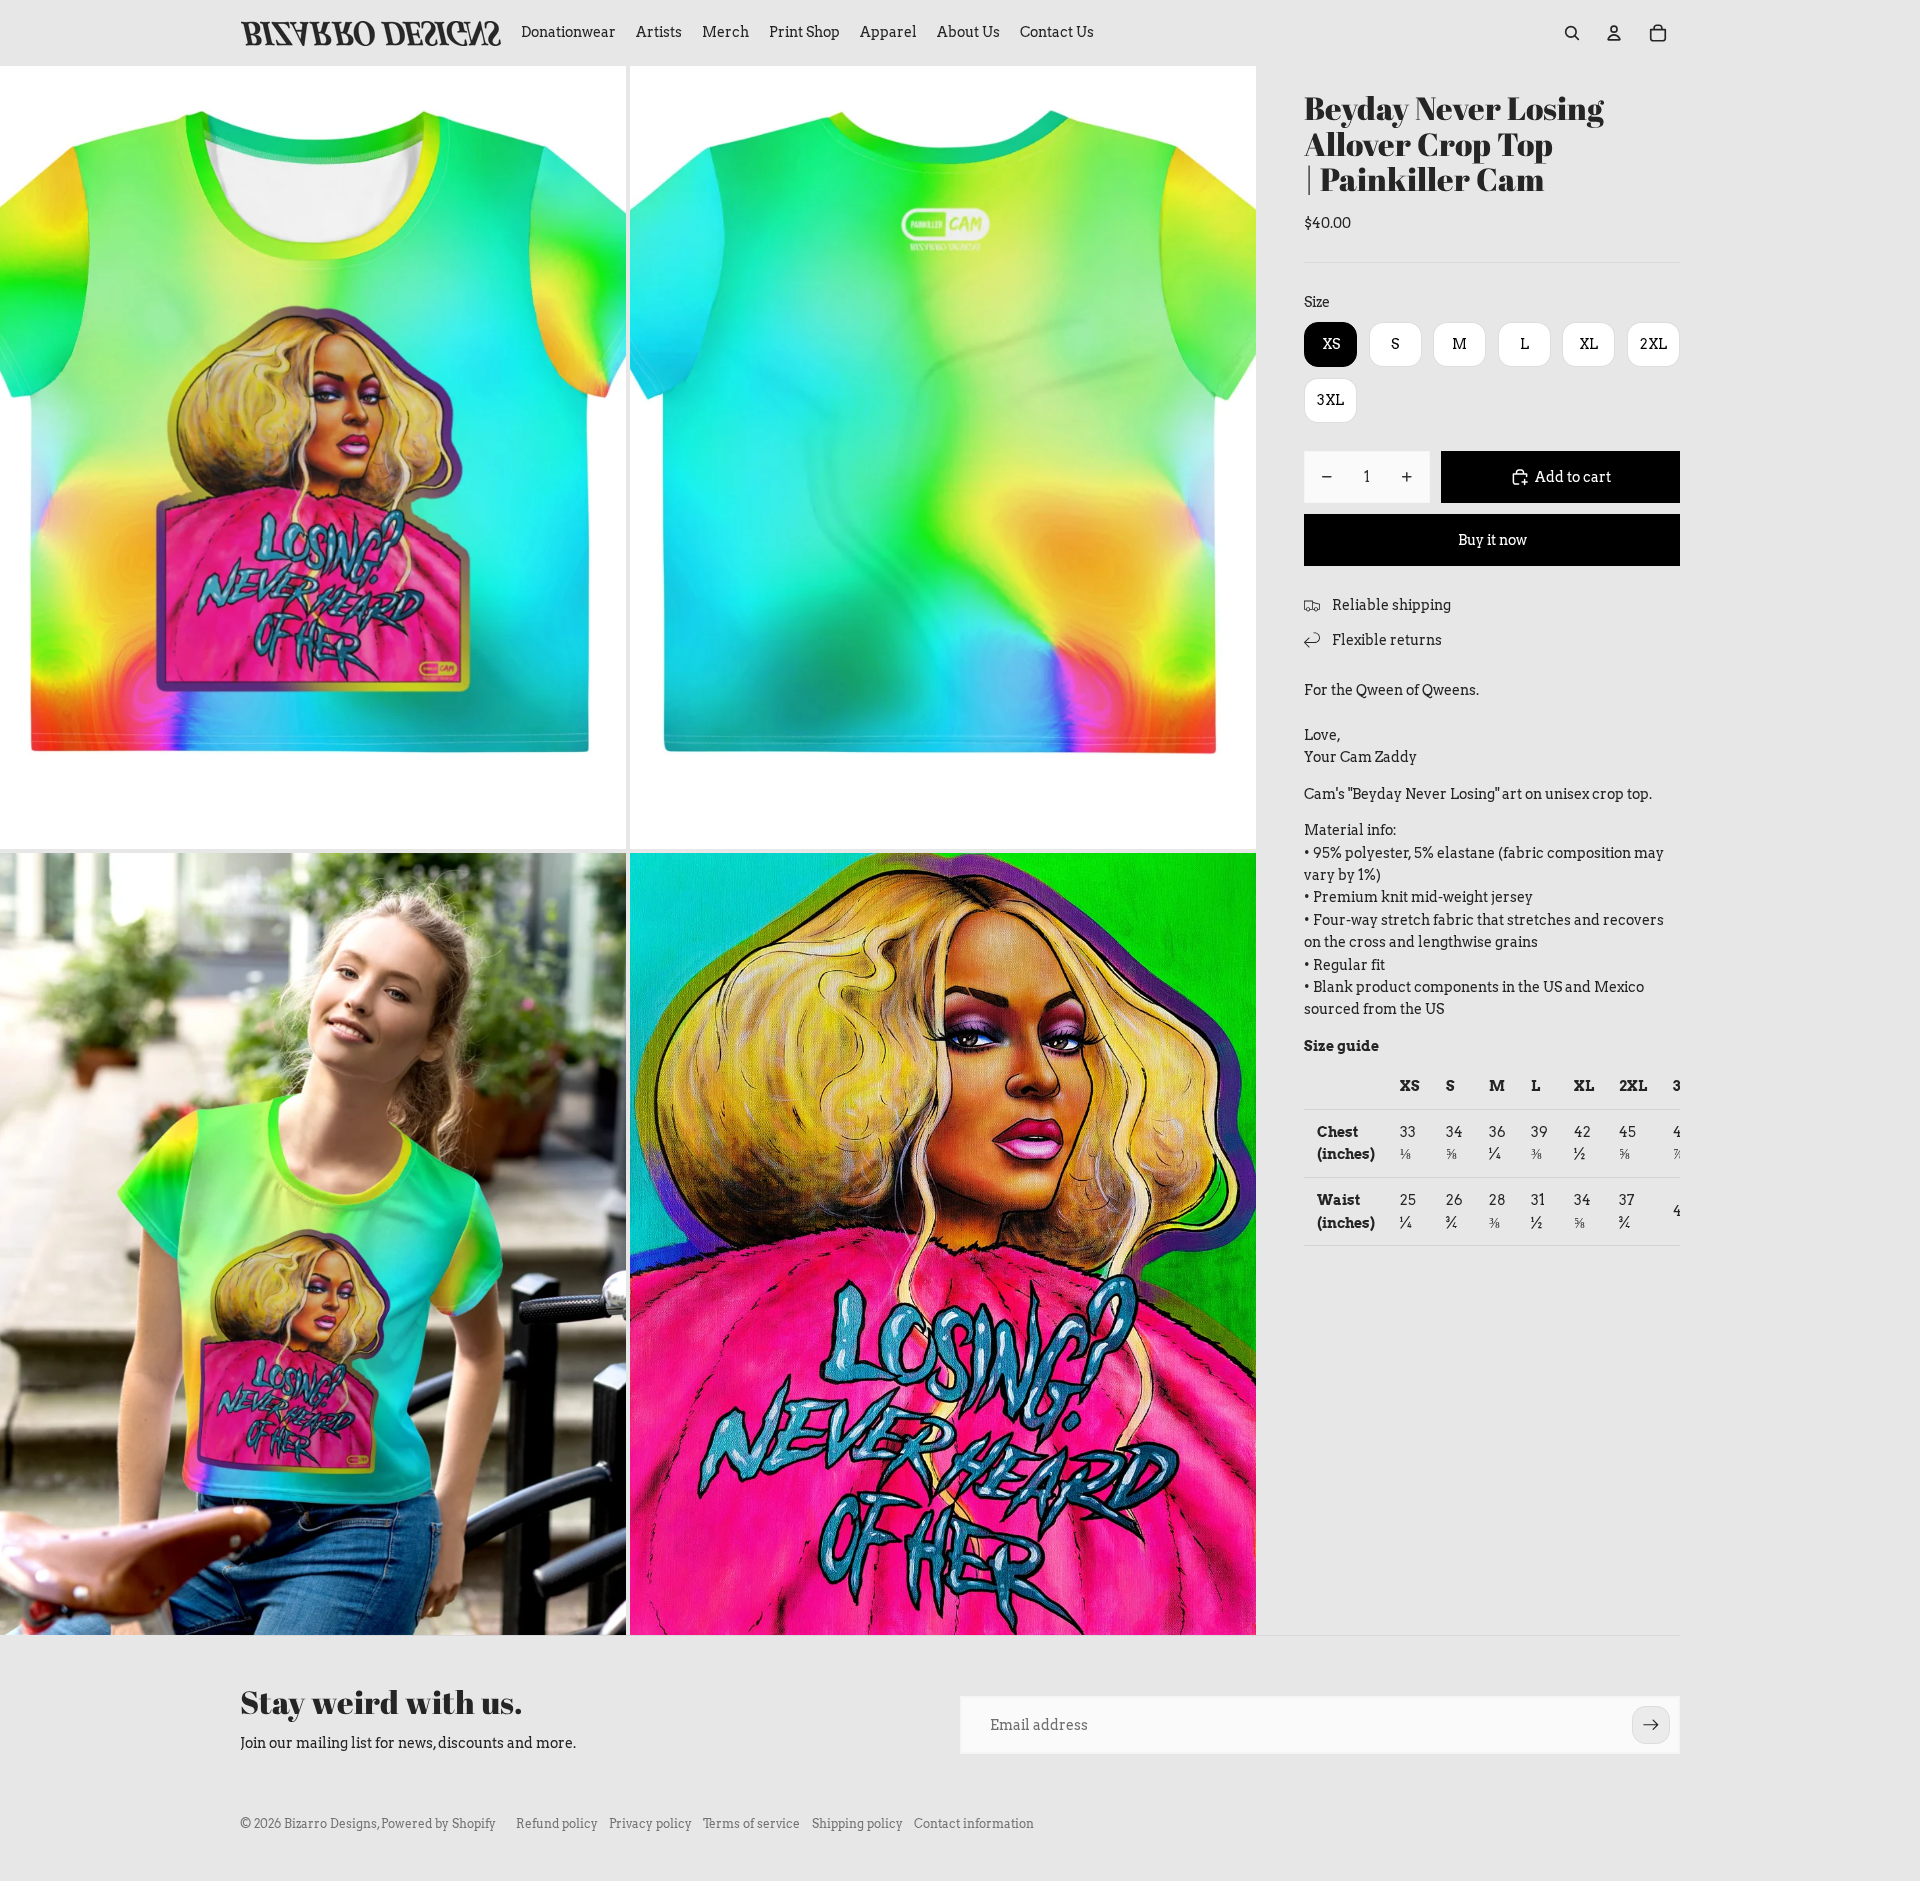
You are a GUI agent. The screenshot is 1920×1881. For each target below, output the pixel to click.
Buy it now (1492, 540)
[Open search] (1572, 33)
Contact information (974, 1823)
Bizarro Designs (330, 1823)
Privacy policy (650, 1823)
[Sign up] (1651, 1725)
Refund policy (557, 1823)
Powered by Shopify (438, 1823)
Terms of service (751, 1823)
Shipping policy (857, 1823)
